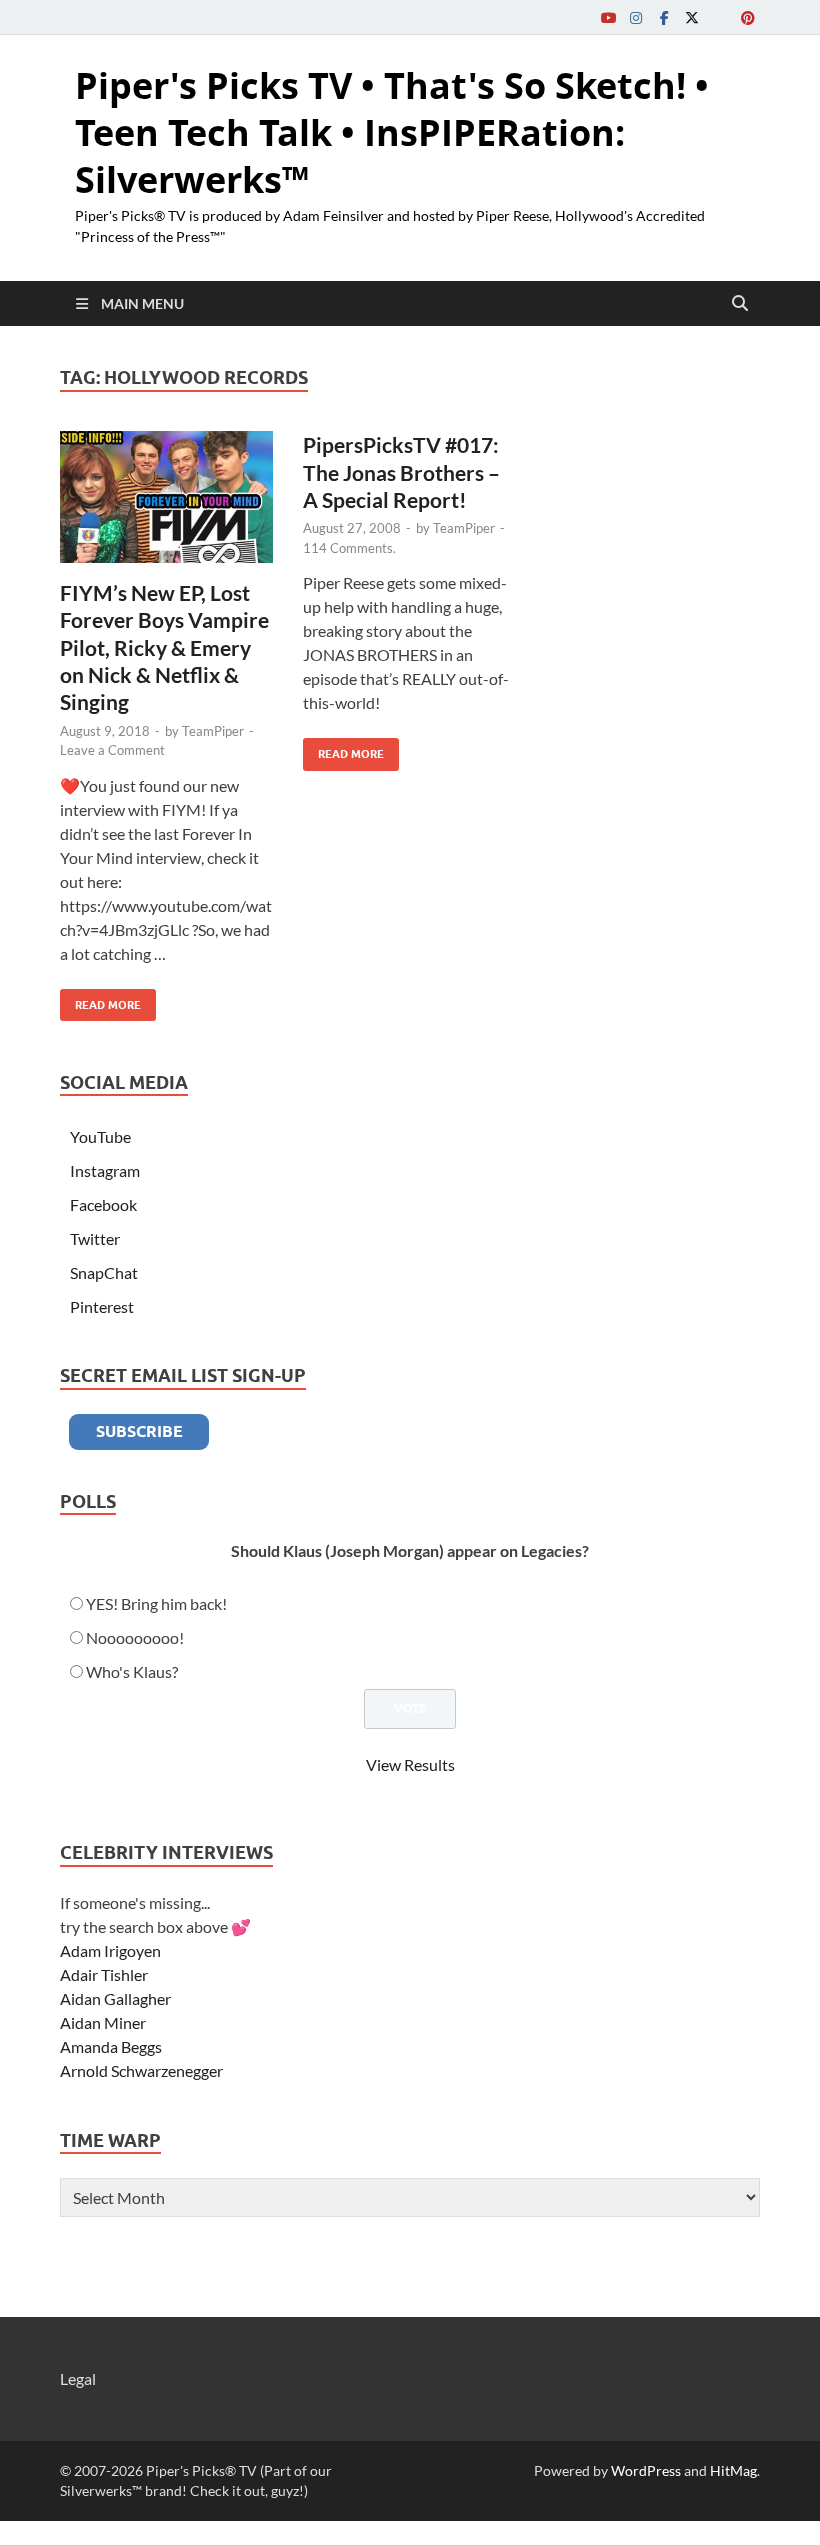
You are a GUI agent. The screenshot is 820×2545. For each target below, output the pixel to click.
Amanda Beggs (111, 2046)
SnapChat (104, 1272)
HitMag (733, 2470)
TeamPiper (213, 731)
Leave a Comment (112, 750)
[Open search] (740, 304)
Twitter (95, 1238)
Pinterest (102, 1306)
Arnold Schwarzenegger (141, 2070)
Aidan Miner (103, 2022)
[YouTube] (608, 17)
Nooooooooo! (135, 1637)
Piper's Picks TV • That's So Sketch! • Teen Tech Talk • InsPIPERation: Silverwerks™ (392, 132)
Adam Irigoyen (110, 1950)
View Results (410, 1764)
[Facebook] (664, 17)
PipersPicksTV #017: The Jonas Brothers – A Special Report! (401, 472)
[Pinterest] (748, 17)
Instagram (105, 1170)
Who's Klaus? (132, 1671)
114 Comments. (349, 548)
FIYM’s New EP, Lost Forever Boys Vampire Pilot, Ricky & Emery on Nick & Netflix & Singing (164, 647)
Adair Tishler (104, 1974)
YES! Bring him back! (156, 1603)
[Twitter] (692, 17)
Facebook (103, 1204)
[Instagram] (636, 17)
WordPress (646, 2470)
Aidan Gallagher (115, 1998)
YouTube (100, 1136)
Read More (100, 1000)
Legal (78, 2378)
